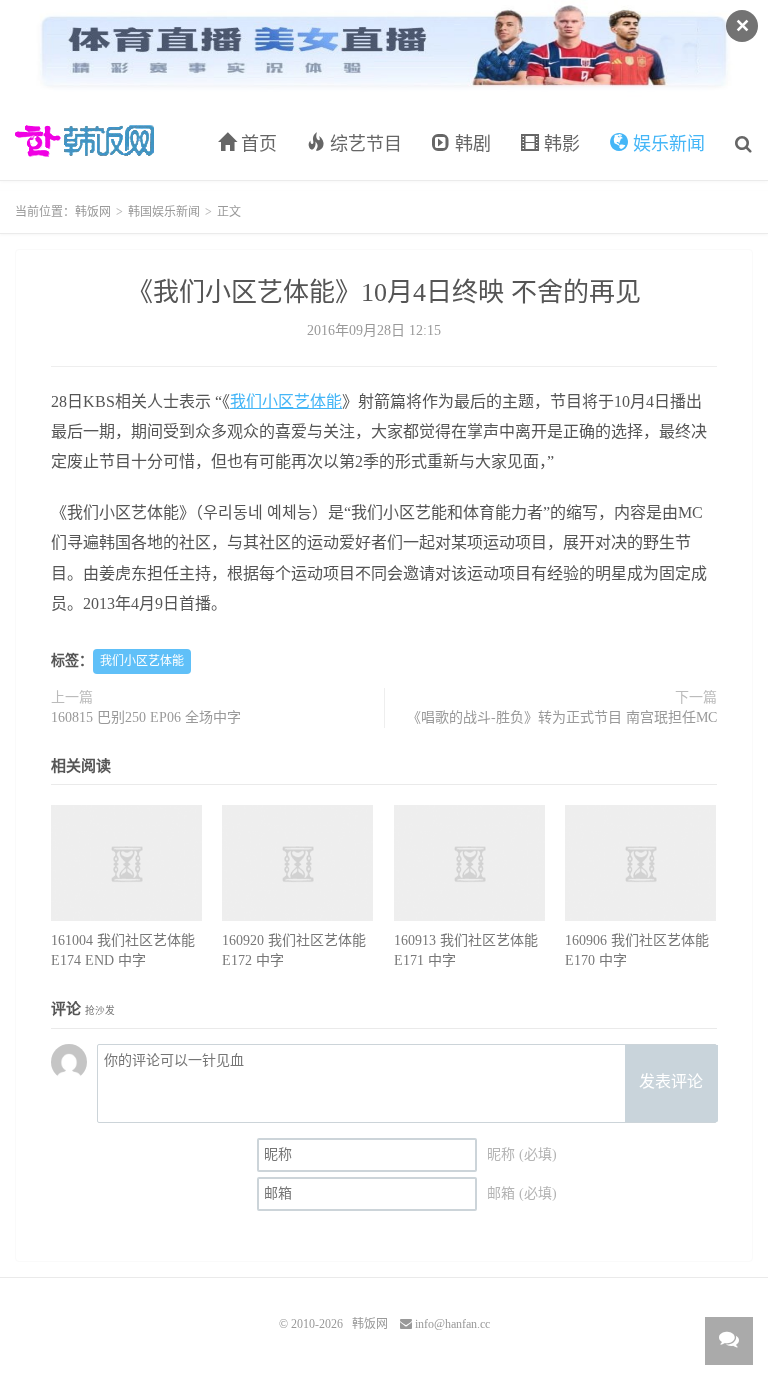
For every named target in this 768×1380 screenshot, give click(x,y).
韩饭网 (84, 141)
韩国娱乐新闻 (164, 212)
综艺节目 (363, 144)
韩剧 (470, 144)
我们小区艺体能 (286, 401)
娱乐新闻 (666, 144)
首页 (256, 144)
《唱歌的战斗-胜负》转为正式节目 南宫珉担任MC (562, 717)
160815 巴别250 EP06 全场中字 (146, 717)
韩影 (559, 144)
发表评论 (671, 1081)
